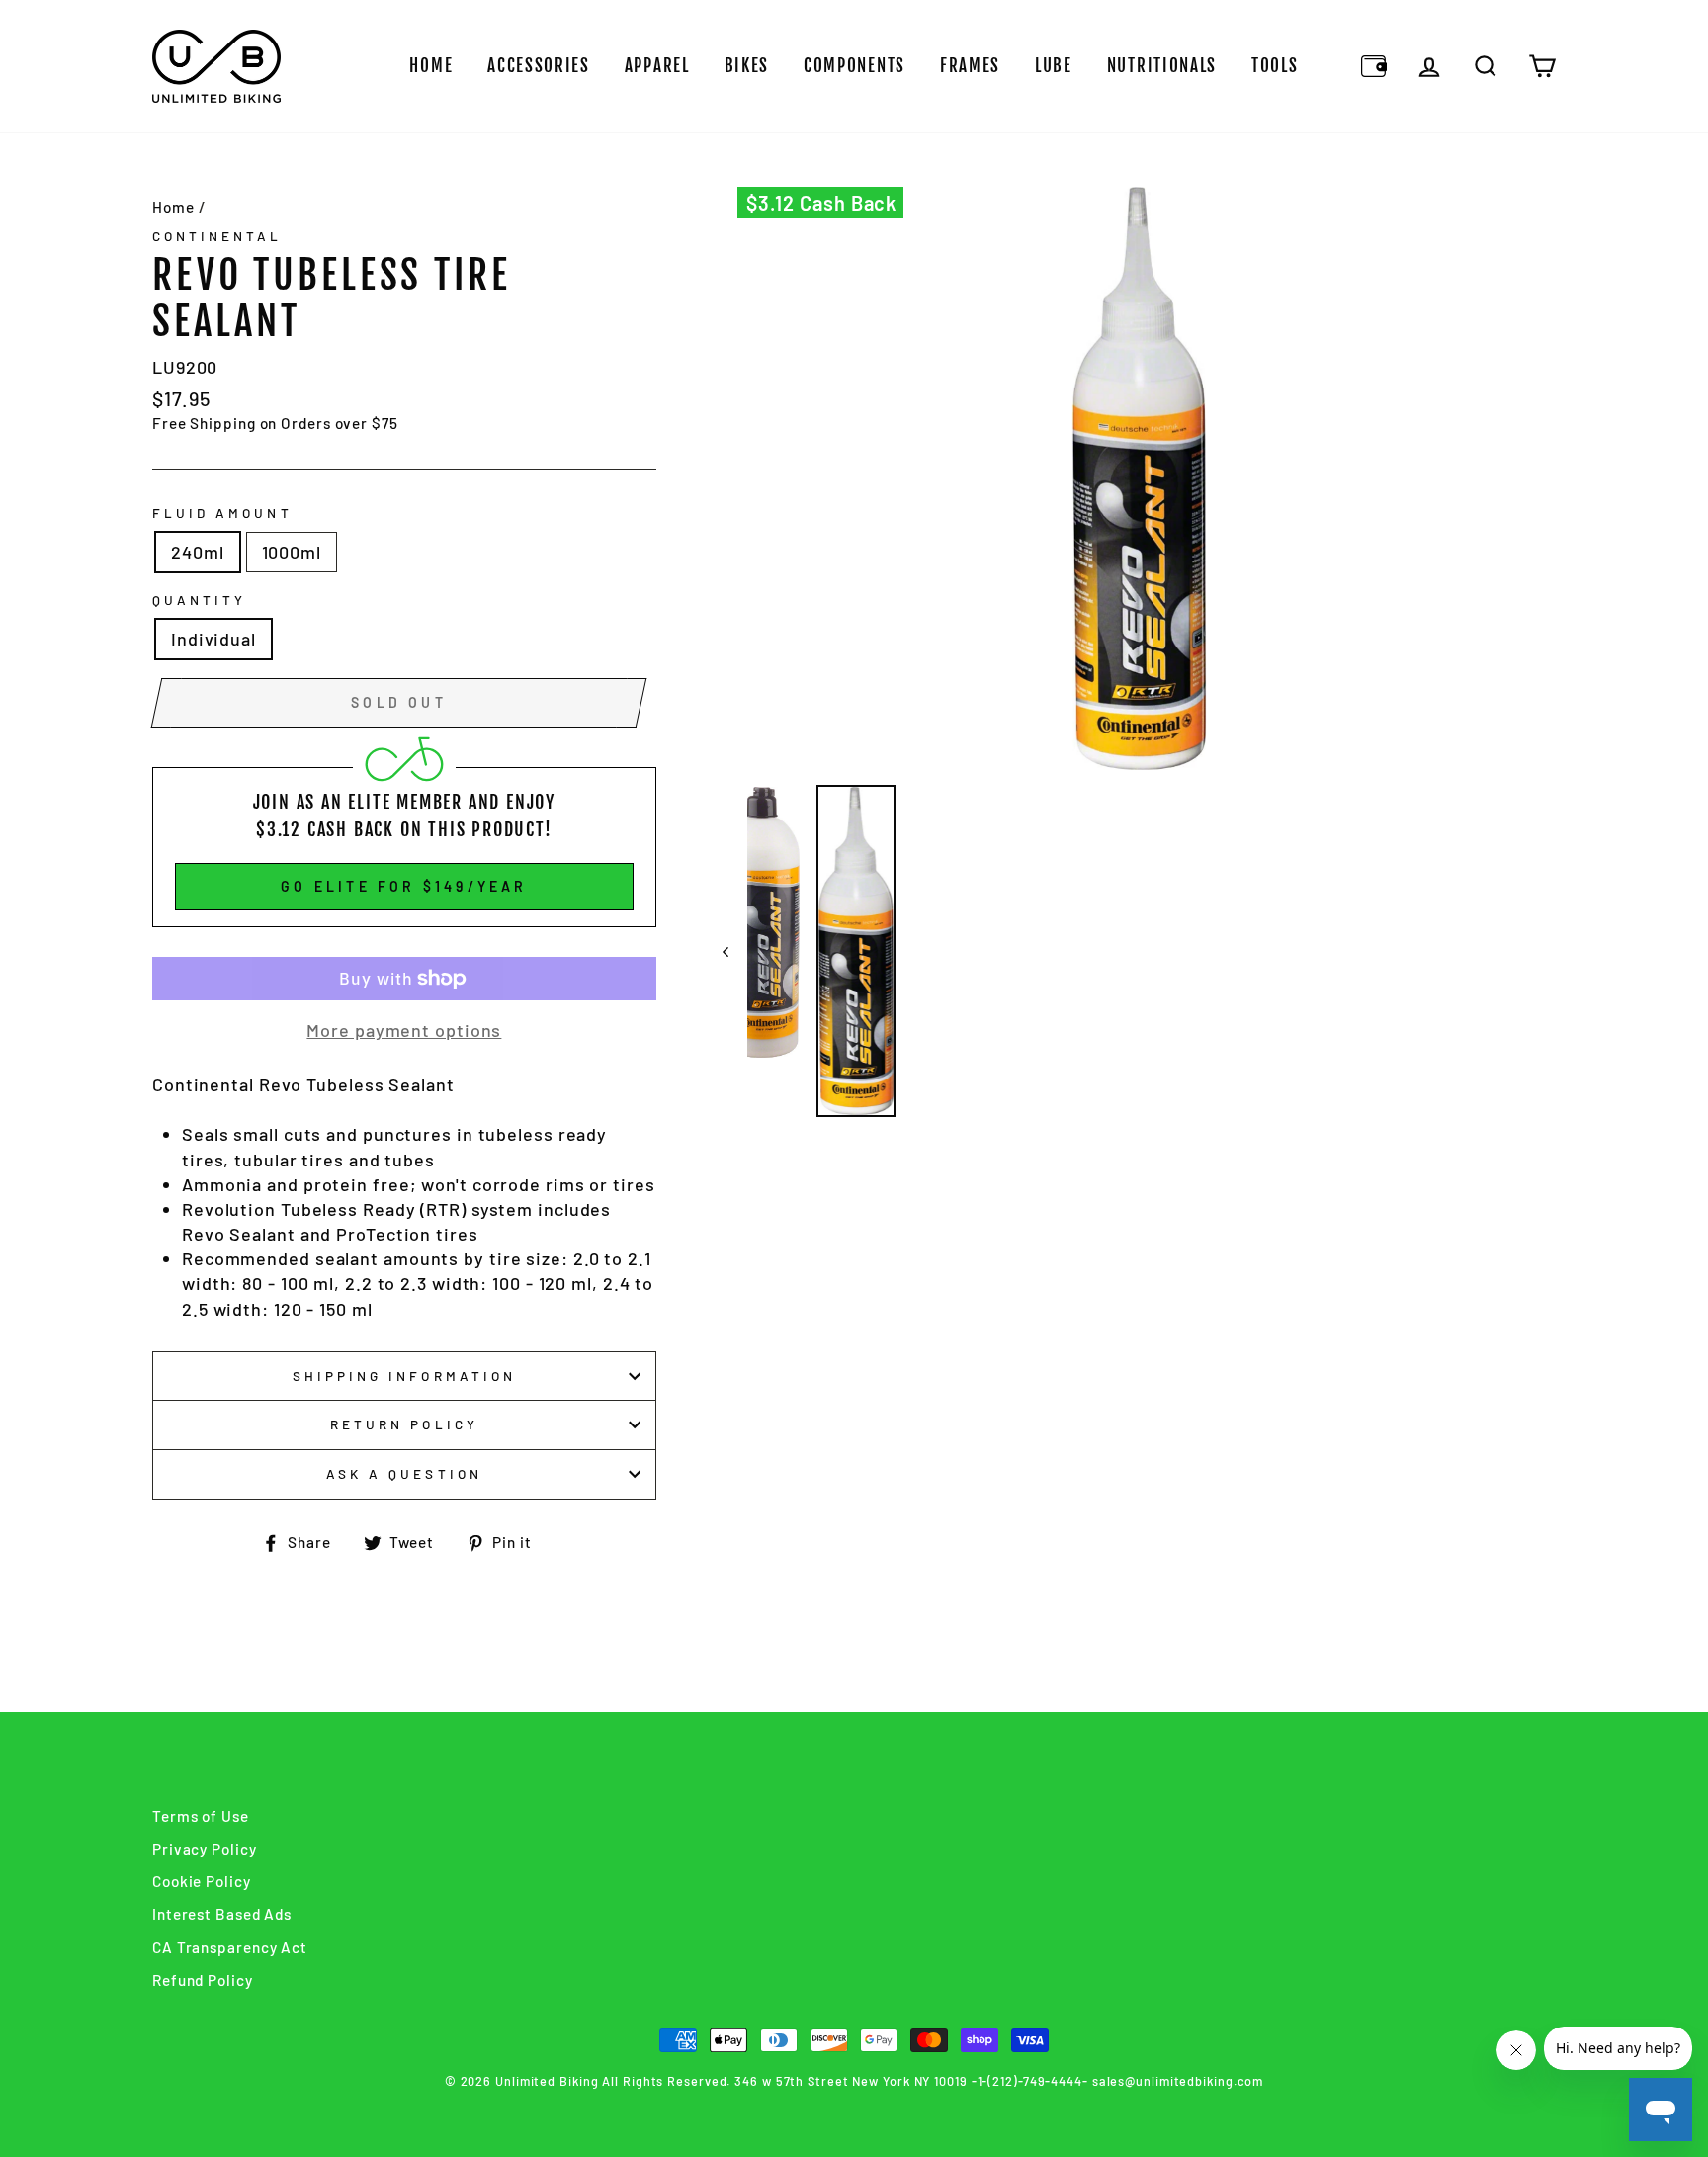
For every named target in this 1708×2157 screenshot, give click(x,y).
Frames (970, 66)
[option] (1140, 479)
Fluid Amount (222, 513)
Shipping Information (404, 1376)
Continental (217, 236)
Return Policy (404, 1424)
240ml (198, 552)
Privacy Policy (205, 1849)
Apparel (657, 66)
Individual (213, 639)
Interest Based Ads (222, 1914)
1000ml (292, 552)
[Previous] (735, 951)
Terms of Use (201, 1816)
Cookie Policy (202, 1881)
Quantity (199, 600)
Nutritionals (1162, 66)
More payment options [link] (404, 1030)
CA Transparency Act (230, 1947)
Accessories (539, 66)
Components (854, 66)
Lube (1054, 66)
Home (431, 66)
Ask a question (404, 1473)
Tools (1275, 66)
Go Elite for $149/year (404, 886)
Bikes (747, 66)
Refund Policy (203, 1980)
